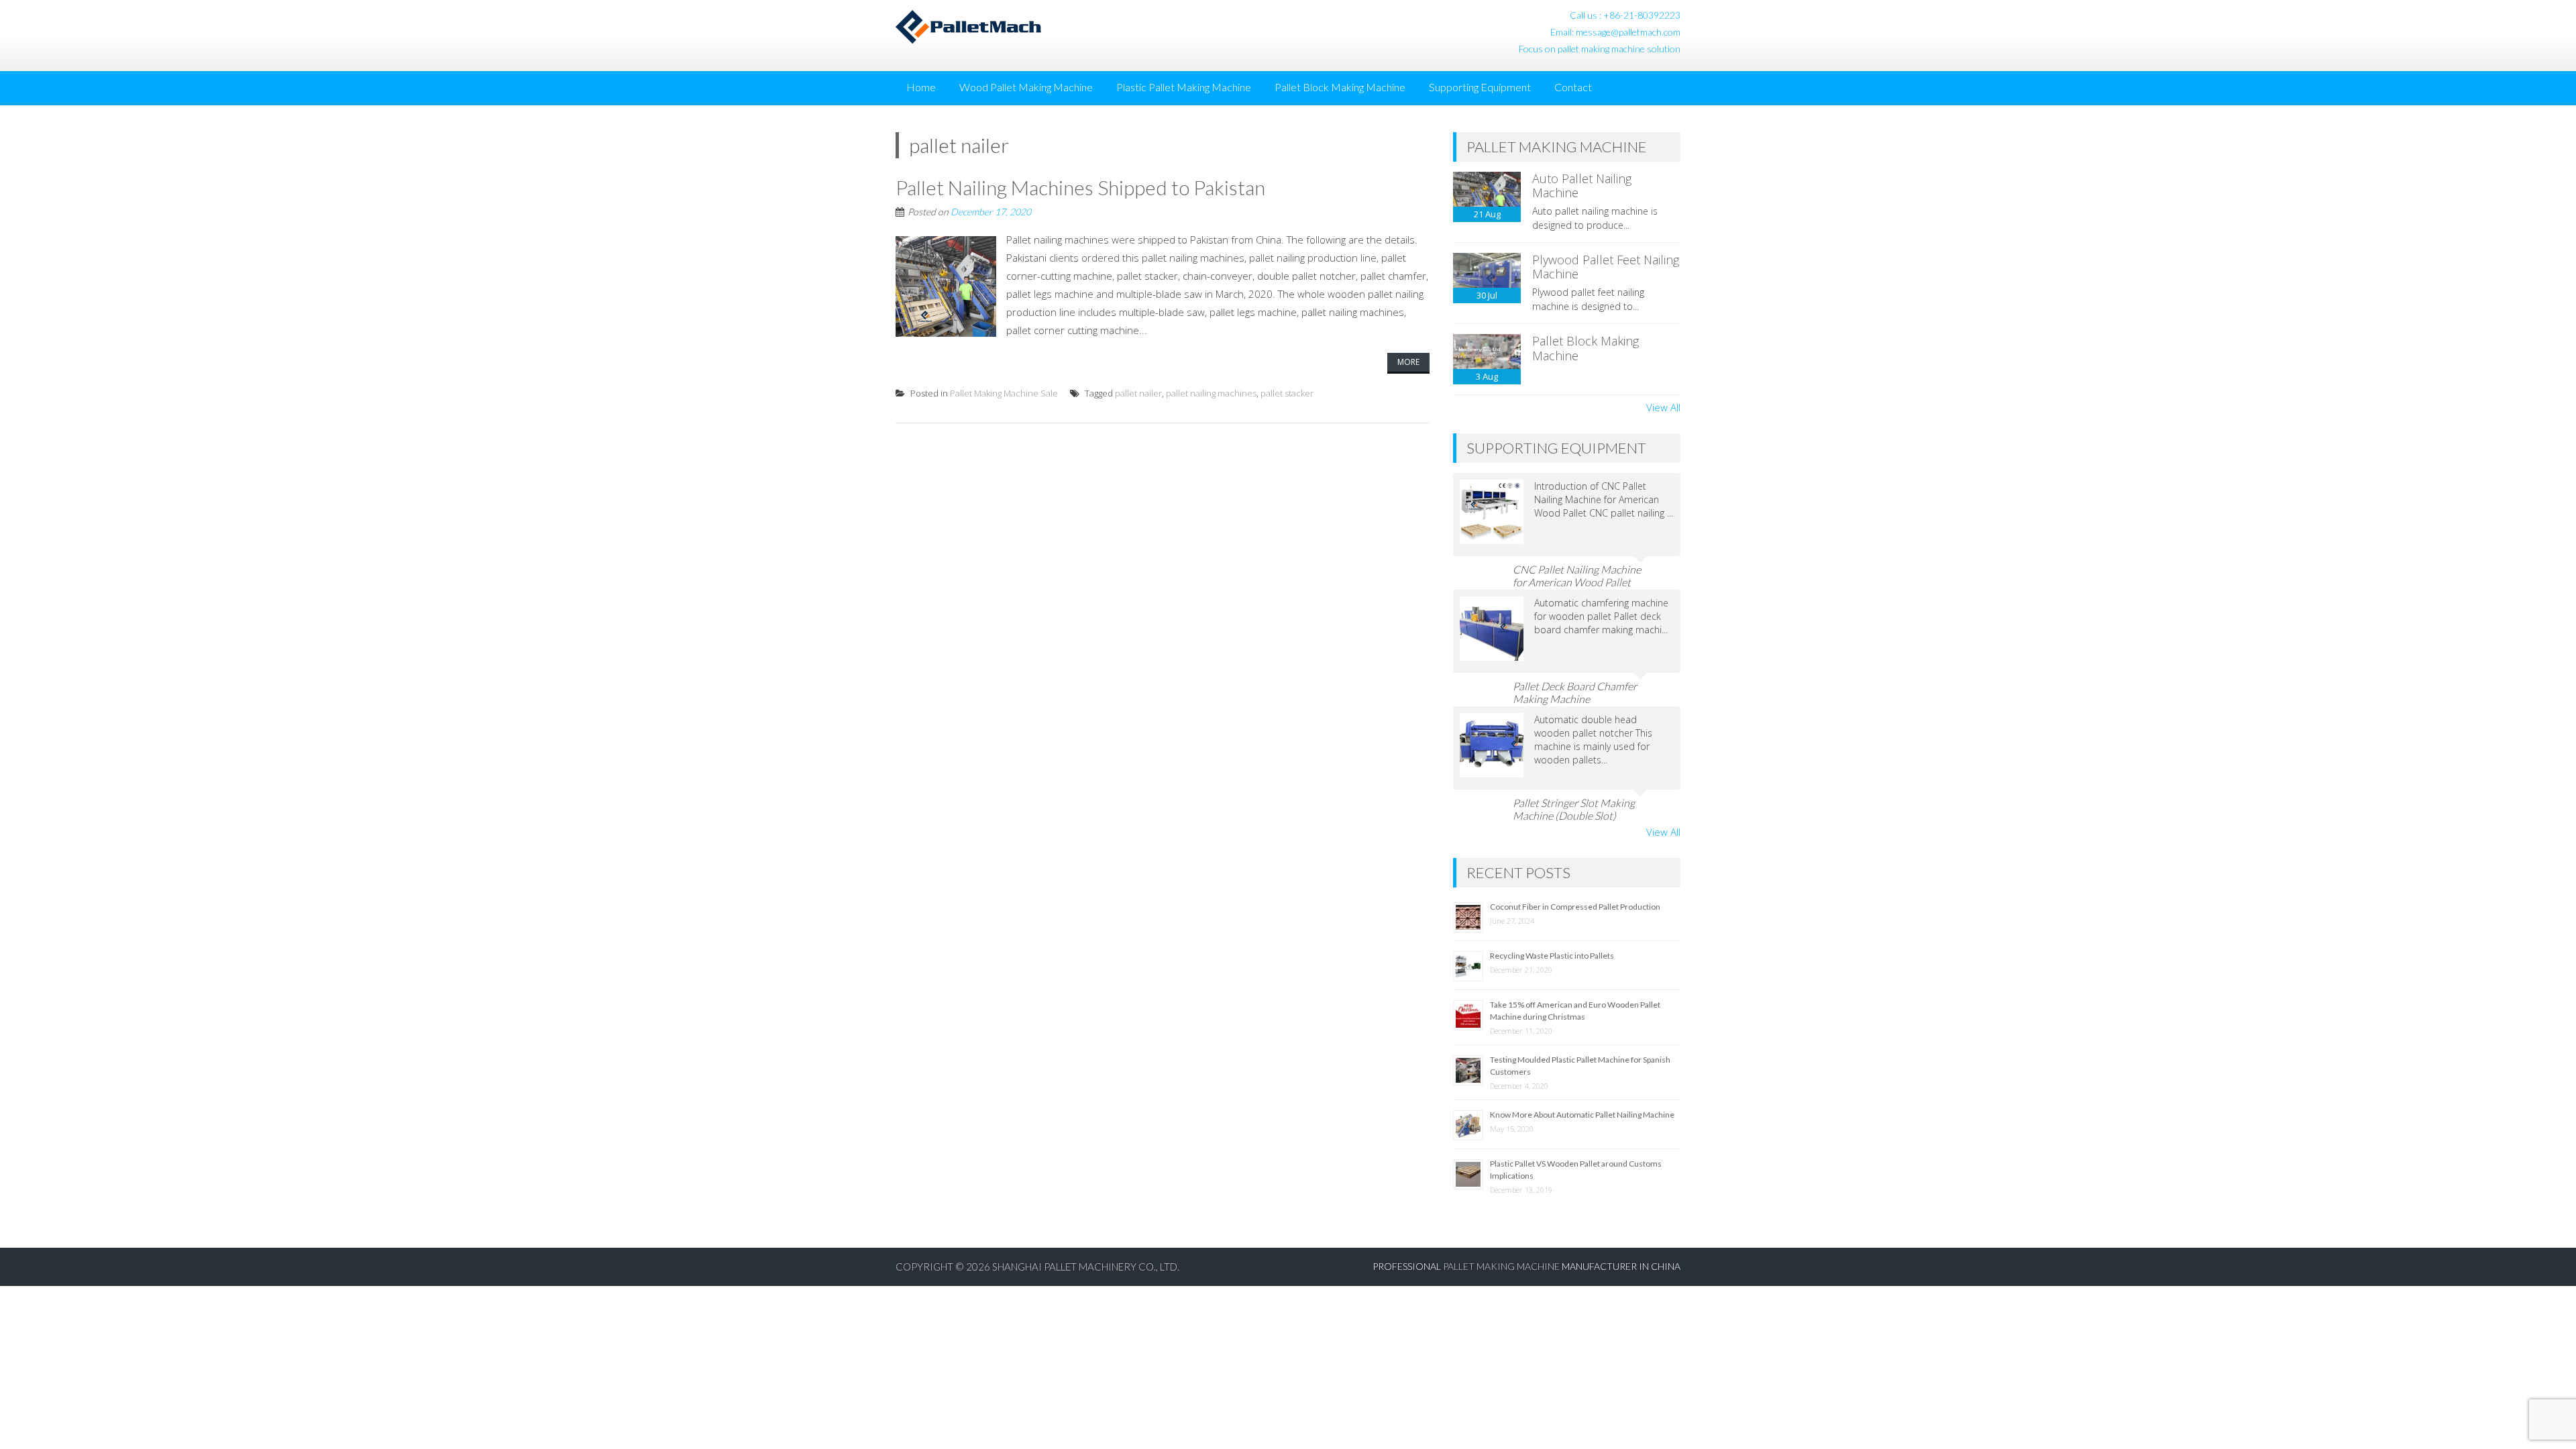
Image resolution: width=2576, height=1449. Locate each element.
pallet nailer (1138, 393)
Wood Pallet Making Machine (1026, 87)
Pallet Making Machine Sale (1004, 393)
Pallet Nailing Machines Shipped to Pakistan (1080, 187)
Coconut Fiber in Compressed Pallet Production (1575, 907)
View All (1663, 407)
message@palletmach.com (1628, 32)
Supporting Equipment (1480, 87)
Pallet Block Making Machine (1340, 87)
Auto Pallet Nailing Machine (1582, 186)
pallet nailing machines (1211, 393)
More (1408, 362)
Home (921, 87)
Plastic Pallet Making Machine (1184, 87)
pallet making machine (1501, 1266)
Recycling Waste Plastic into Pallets (1552, 956)
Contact (1573, 87)
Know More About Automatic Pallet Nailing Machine (1582, 1115)
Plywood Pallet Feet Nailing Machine (1606, 267)
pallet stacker (1287, 393)
